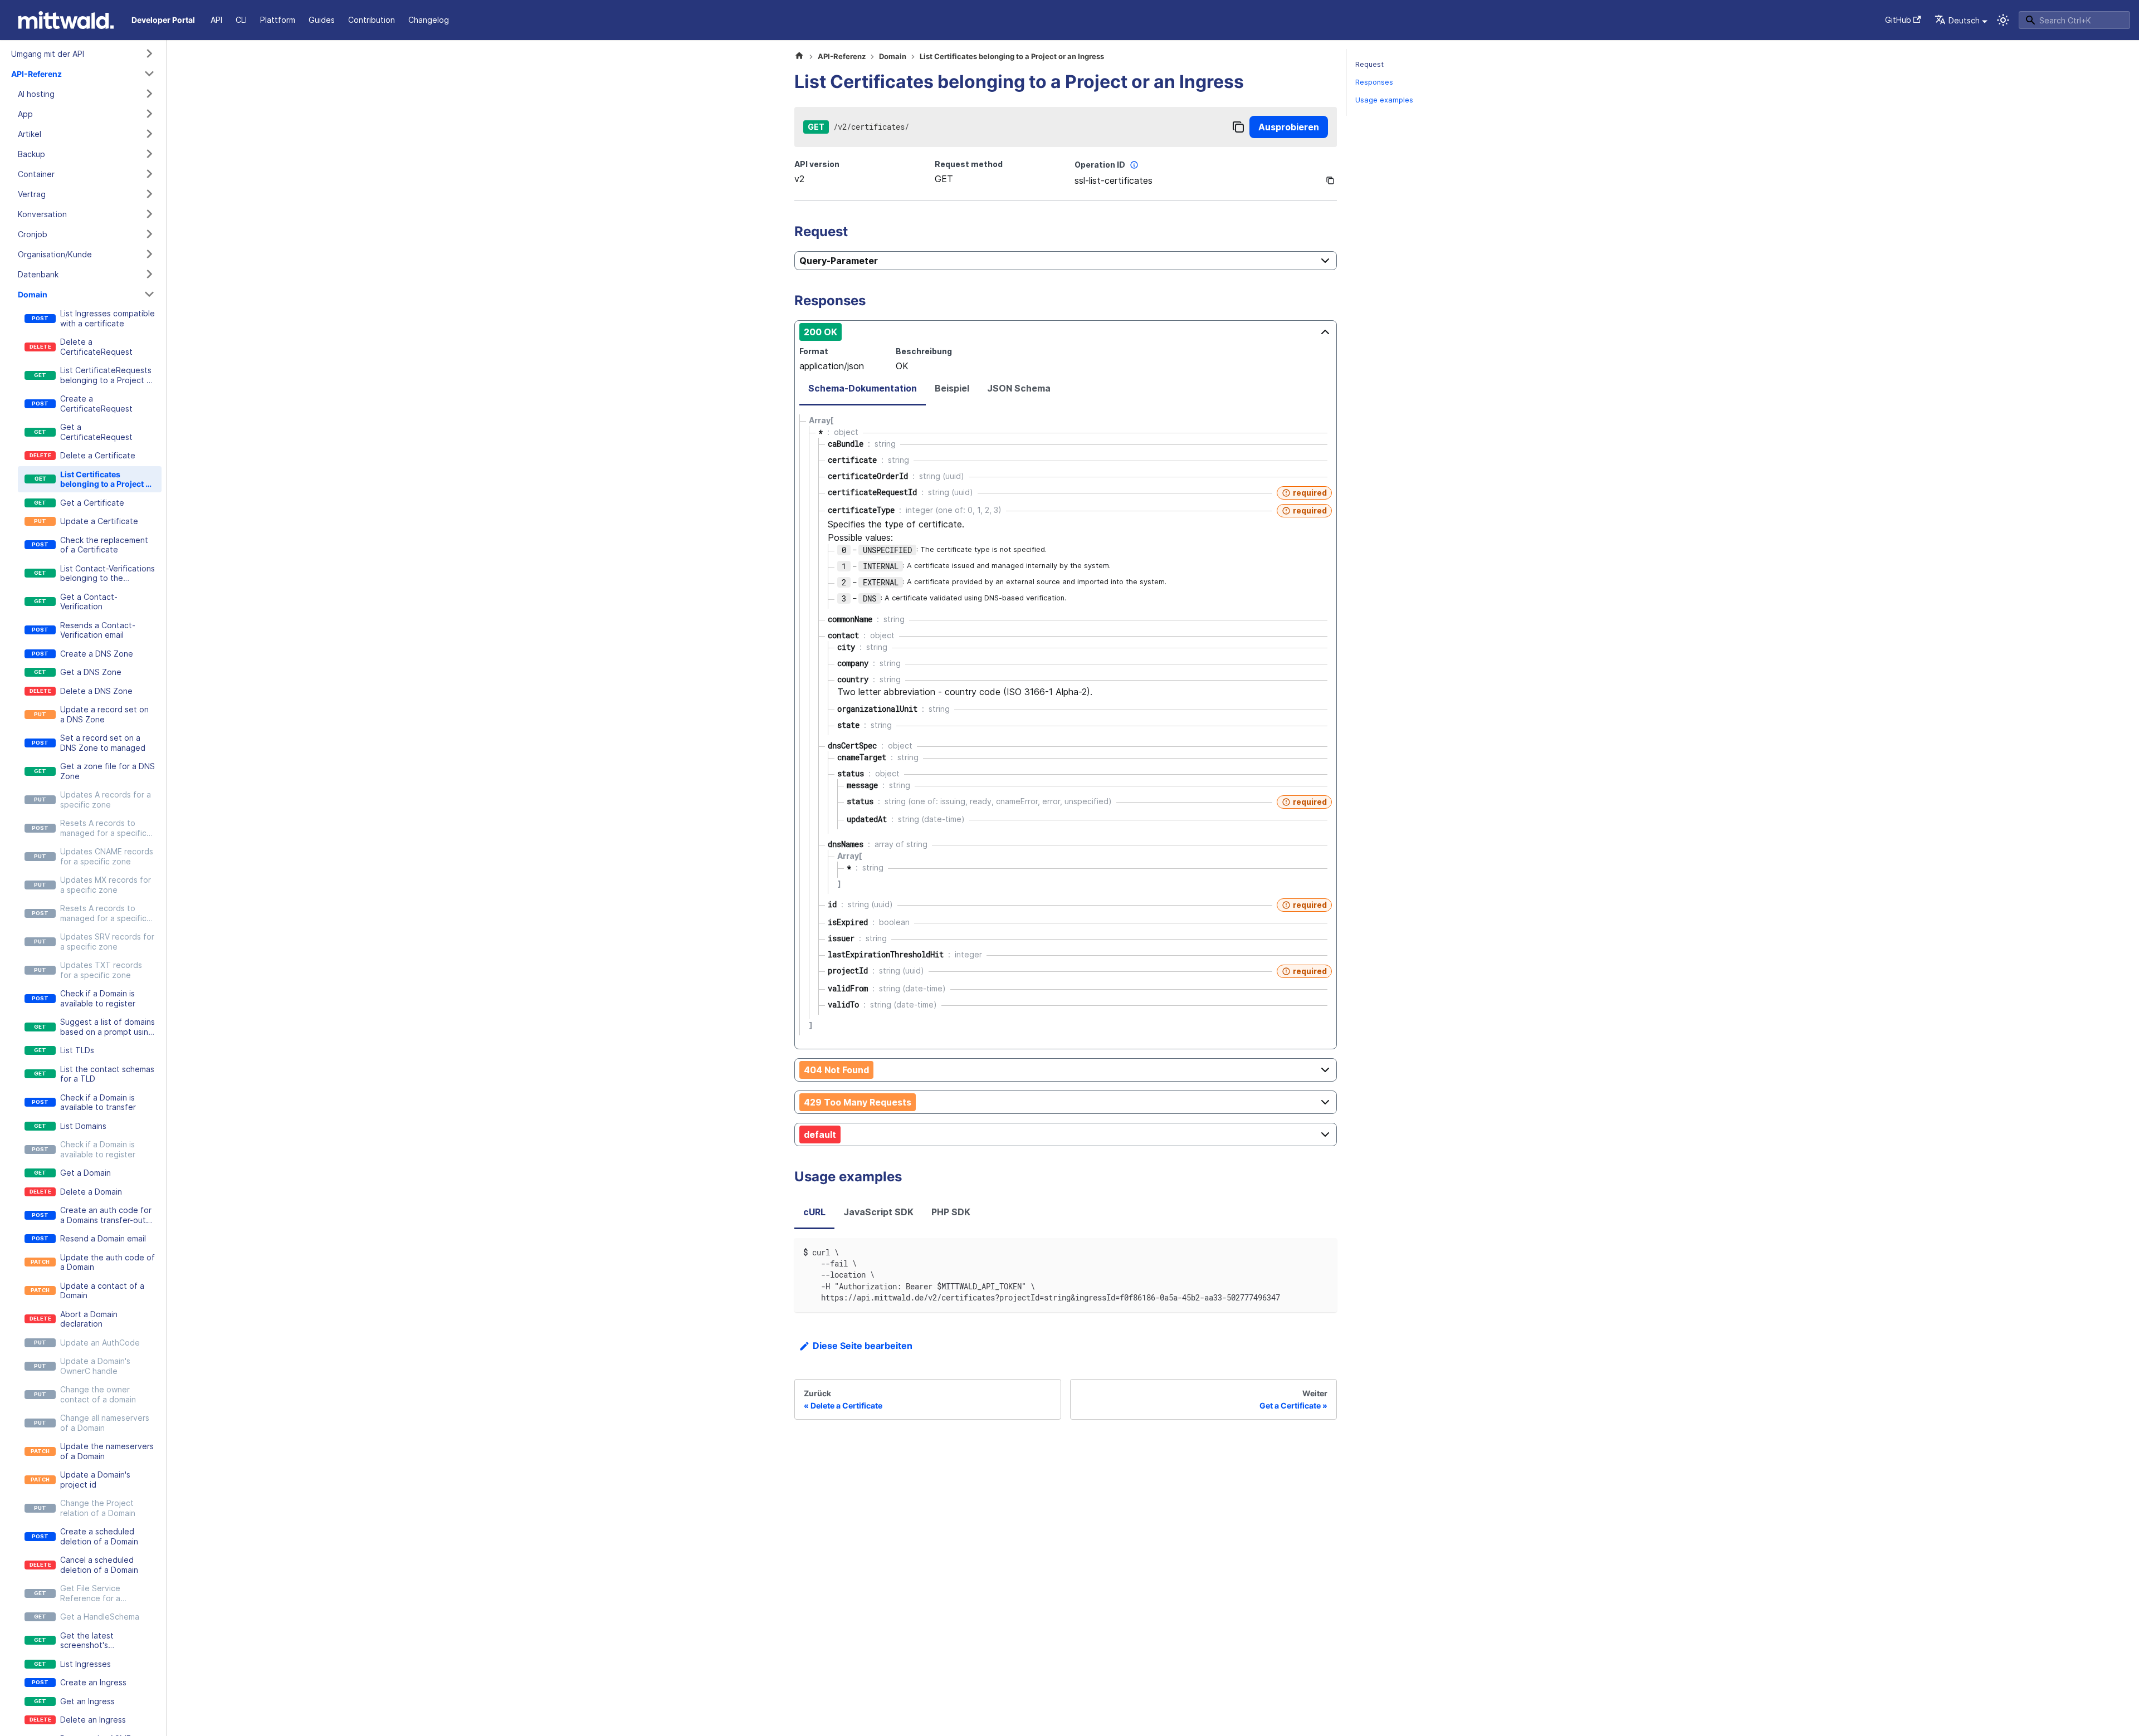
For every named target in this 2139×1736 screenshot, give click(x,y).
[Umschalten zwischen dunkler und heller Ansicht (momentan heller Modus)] (2003, 20)
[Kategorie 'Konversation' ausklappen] (149, 214)
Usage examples (1384, 100)
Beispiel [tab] (952, 388)
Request (1369, 64)
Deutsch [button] (1964, 20)
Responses (1374, 82)
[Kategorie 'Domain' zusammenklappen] (149, 294)
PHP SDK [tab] (951, 1212)
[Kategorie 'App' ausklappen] (149, 114)
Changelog (429, 20)
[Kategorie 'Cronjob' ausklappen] (149, 234)
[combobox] (2074, 20)
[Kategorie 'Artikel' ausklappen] (149, 134)
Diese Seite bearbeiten (863, 1346)
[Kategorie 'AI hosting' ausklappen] (149, 94)
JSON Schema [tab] (1019, 388)
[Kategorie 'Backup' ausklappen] (149, 154)
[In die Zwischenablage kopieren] (1323, 1252)
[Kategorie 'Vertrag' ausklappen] (149, 194)
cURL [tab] (814, 1212)
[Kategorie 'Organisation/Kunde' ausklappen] (149, 254)
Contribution (372, 20)
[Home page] (799, 57)
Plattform (278, 20)
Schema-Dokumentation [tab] (863, 388)
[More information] (1134, 165)
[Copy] (1238, 127)
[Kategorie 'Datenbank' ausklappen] (149, 274)
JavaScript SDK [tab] (878, 1212)
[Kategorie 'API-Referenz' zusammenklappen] (149, 74)
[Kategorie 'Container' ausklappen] (149, 174)
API (216, 20)
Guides (322, 20)
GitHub (1898, 20)
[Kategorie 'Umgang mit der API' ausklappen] (149, 53)
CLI (241, 20)
